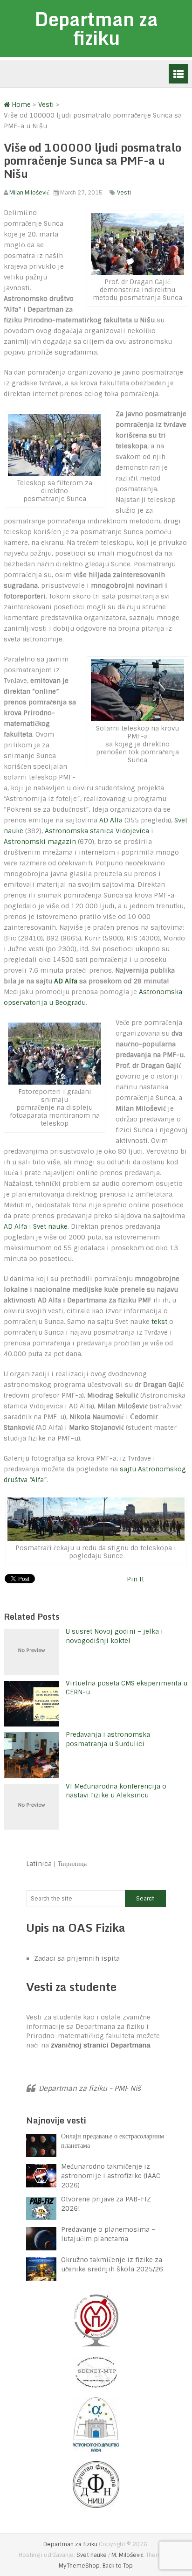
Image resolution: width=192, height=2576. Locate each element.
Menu (178, 74)
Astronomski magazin (40, 842)
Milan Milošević (29, 193)
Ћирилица (72, 1864)
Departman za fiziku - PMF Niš (90, 2089)
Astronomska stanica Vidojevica (97, 831)
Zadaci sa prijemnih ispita (77, 1958)
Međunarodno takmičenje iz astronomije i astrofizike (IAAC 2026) (111, 2176)
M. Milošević (127, 2555)
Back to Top (118, 2566)
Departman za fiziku (96, 28)
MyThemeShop (79, 2566)
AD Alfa (111, 820)
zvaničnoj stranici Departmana (100, 2045)
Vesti (124, 193)
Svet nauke (50, 1226)
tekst (159, 1322)
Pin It (135, 1579)
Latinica (39, 1864)
